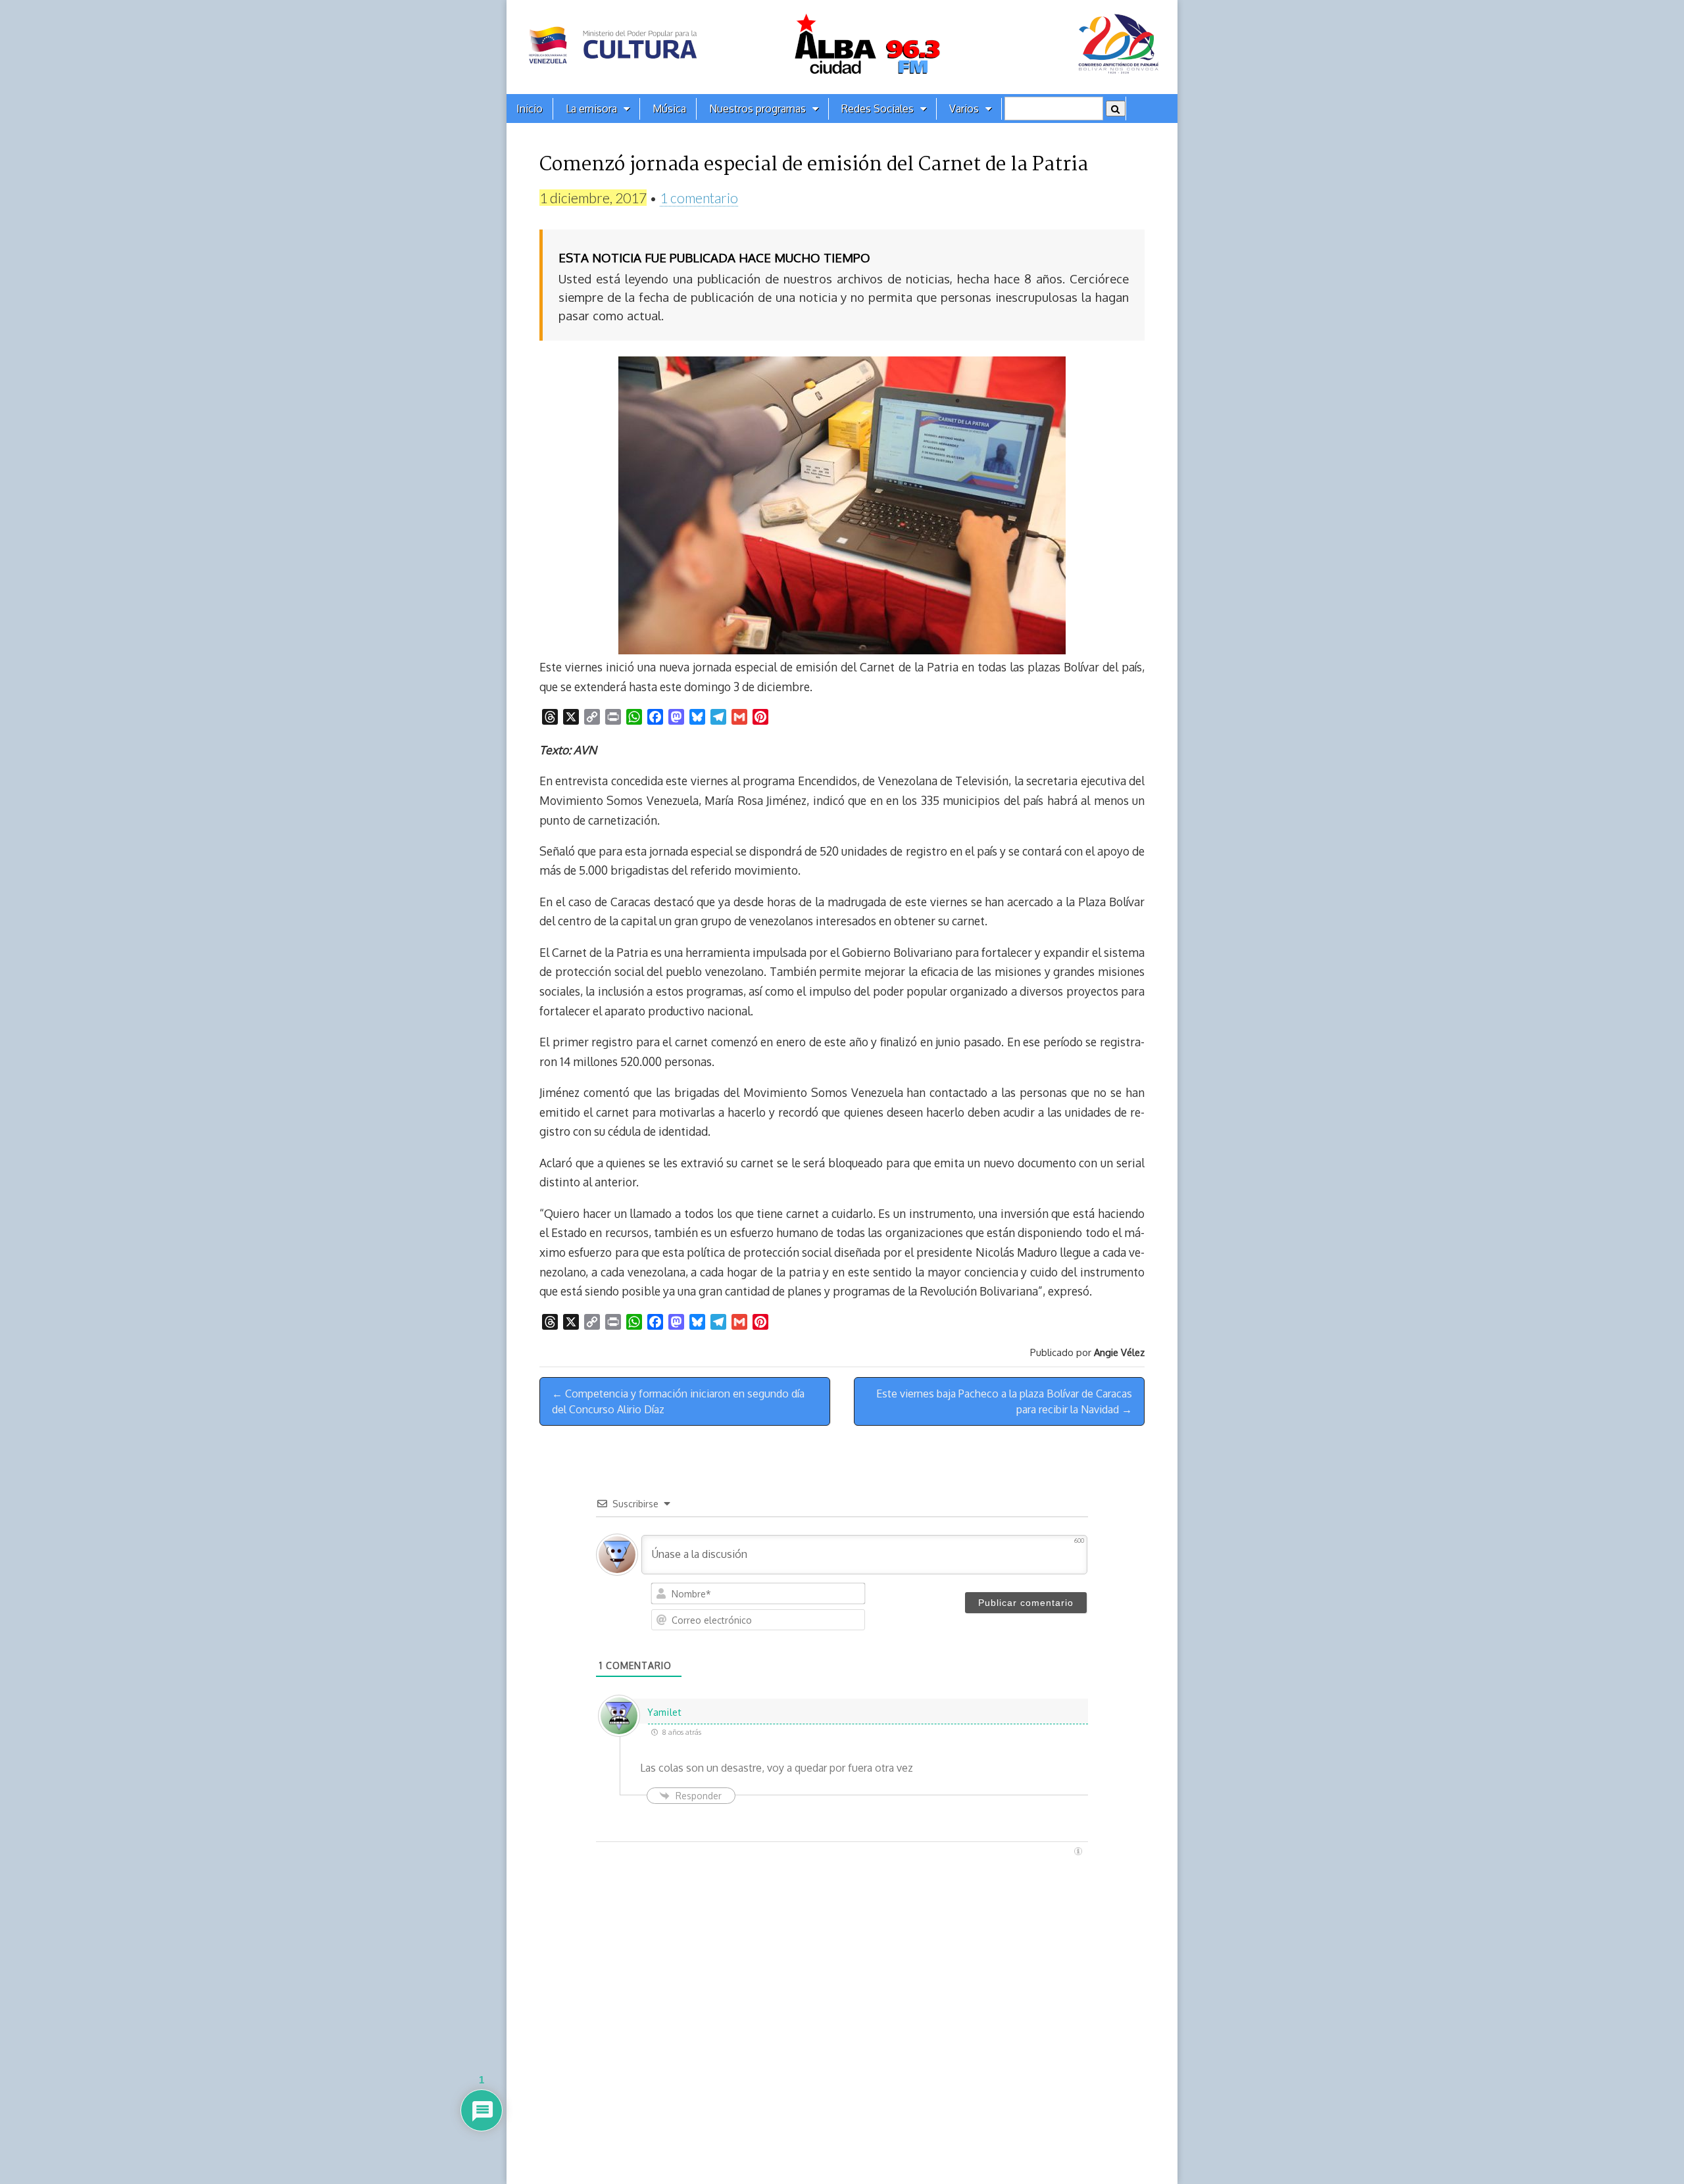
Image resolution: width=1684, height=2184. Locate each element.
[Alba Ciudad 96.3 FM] (842, 47)
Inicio (530, 109)
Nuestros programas (757, 109)
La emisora (591, 109)
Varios (964, 109)
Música (669, 109)
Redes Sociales (878, 109)
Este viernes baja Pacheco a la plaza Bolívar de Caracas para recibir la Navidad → (1004, 1401)
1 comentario (699, 198)
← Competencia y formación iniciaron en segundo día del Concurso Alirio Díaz (678, 1401)
